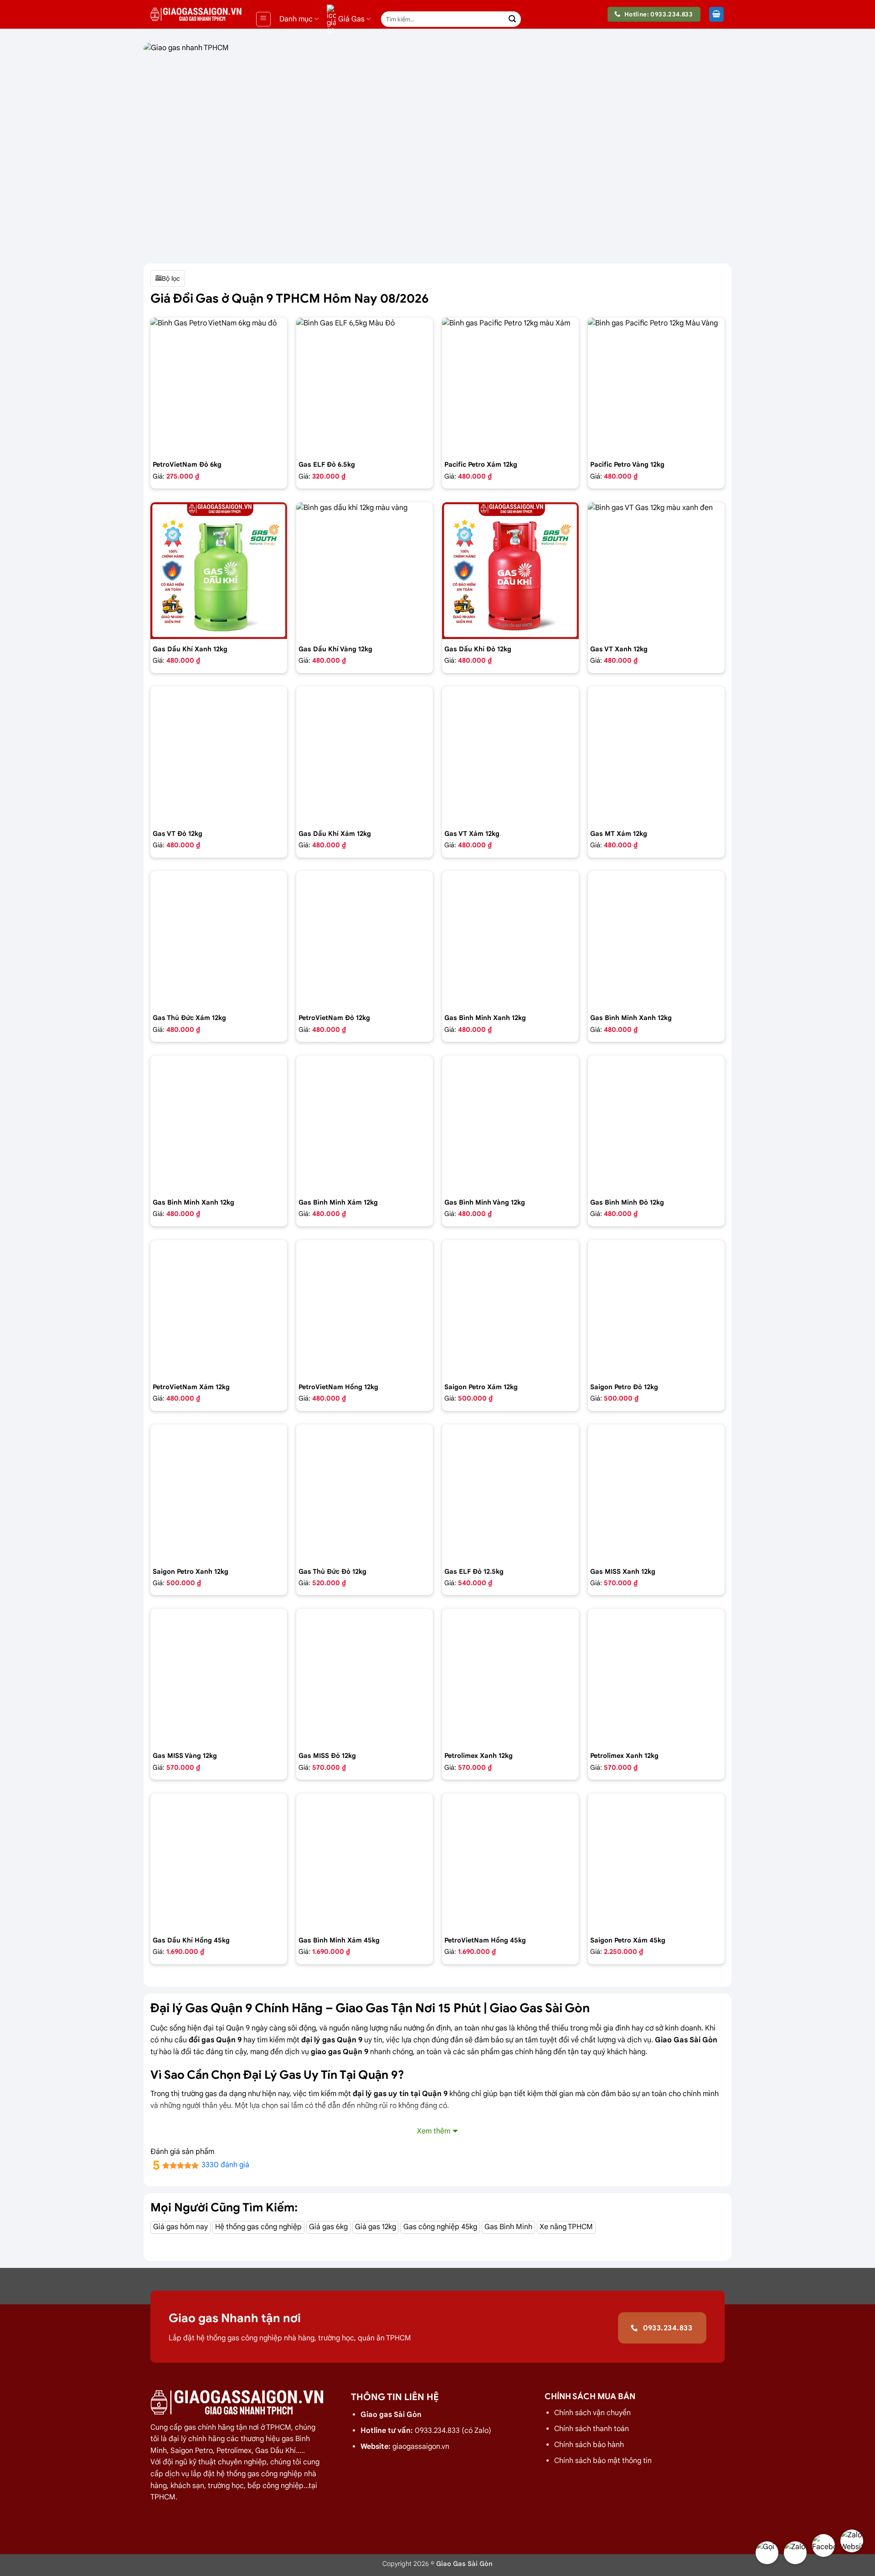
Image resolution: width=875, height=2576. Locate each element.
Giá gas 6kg (328, 2227)
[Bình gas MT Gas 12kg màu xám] (656, 755)
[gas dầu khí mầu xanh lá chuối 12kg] (219, 571)
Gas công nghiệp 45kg (440, 2227)
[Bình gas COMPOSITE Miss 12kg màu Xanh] (656, 1493)
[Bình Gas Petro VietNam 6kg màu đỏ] (219, 386)
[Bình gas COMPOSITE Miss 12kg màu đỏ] (365, 1677)
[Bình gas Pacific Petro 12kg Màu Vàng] (656, 386)
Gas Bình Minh (508, 2227)
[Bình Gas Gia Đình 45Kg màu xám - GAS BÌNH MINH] (365, 1862)
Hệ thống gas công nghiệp (258, 2227)
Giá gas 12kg (376, 2227)
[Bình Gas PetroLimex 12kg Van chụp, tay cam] (656, 1677)
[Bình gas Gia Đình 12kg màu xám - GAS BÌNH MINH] (365, 1124)
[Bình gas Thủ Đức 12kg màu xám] (219, 939)
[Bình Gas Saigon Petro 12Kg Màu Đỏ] (656, 1309)
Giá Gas (351, 19)
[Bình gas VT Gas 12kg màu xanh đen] (656, 571)
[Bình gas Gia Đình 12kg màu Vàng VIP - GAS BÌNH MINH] (510, 1124)
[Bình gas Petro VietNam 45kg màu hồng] (510, 1862)
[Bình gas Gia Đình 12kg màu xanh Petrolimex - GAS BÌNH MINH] (656, 939)
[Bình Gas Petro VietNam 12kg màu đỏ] (365, 939)
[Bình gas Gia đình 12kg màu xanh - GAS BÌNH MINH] (510, 939)
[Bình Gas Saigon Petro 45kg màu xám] (656, 1862)
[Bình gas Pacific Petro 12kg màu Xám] (510, 386)
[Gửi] (512, 19)
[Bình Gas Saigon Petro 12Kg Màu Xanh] (219, 1493)
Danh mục (296, 19)
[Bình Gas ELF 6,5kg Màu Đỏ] (365, 386)
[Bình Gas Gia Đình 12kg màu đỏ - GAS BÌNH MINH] (656, 1124)
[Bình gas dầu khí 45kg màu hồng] (219, 1862)
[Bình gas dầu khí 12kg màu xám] (365, 755)
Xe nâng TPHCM (566, 2227)
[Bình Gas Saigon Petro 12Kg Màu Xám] (510, 1309)
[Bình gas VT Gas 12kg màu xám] (510, 755)
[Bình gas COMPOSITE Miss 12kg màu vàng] (219, 1677)
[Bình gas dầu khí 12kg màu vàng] (365, 571)
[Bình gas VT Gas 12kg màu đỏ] (219, 755)
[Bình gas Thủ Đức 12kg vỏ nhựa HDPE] (365, 1493)
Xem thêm (434, 2131)
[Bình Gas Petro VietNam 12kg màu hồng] (365, 1309)
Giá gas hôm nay (180, 2227)
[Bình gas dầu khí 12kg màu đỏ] (510, 571)
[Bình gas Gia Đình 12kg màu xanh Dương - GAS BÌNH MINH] (219, 1124)
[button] (263, 19)
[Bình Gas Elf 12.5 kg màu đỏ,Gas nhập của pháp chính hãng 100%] (510, 1493)
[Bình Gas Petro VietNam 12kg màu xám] (219, 1309)
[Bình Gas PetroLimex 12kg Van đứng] (510, 1677)
